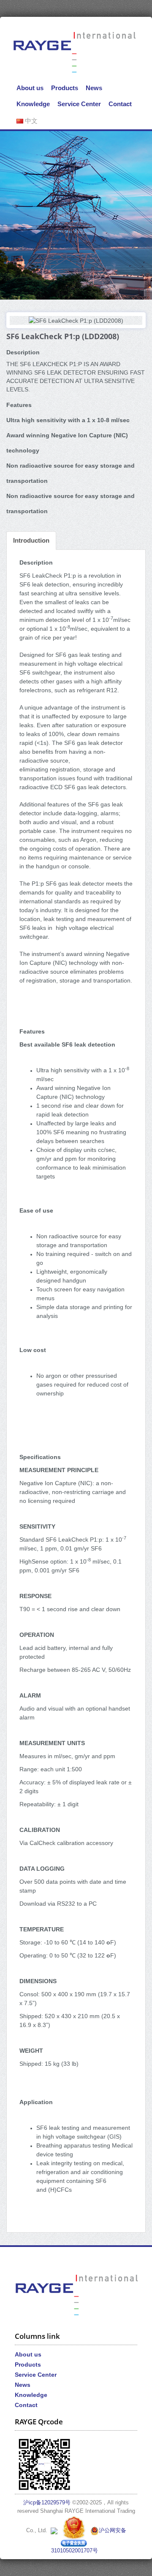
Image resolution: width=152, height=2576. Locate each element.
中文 (30, 121)
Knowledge (33, 104)
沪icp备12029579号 (47, 2503)
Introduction (31, 540)
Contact (120, 104)
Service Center (79, 104)
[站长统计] (54, 2530)
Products (65, 88)
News (94, 88)
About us (30, 88)
